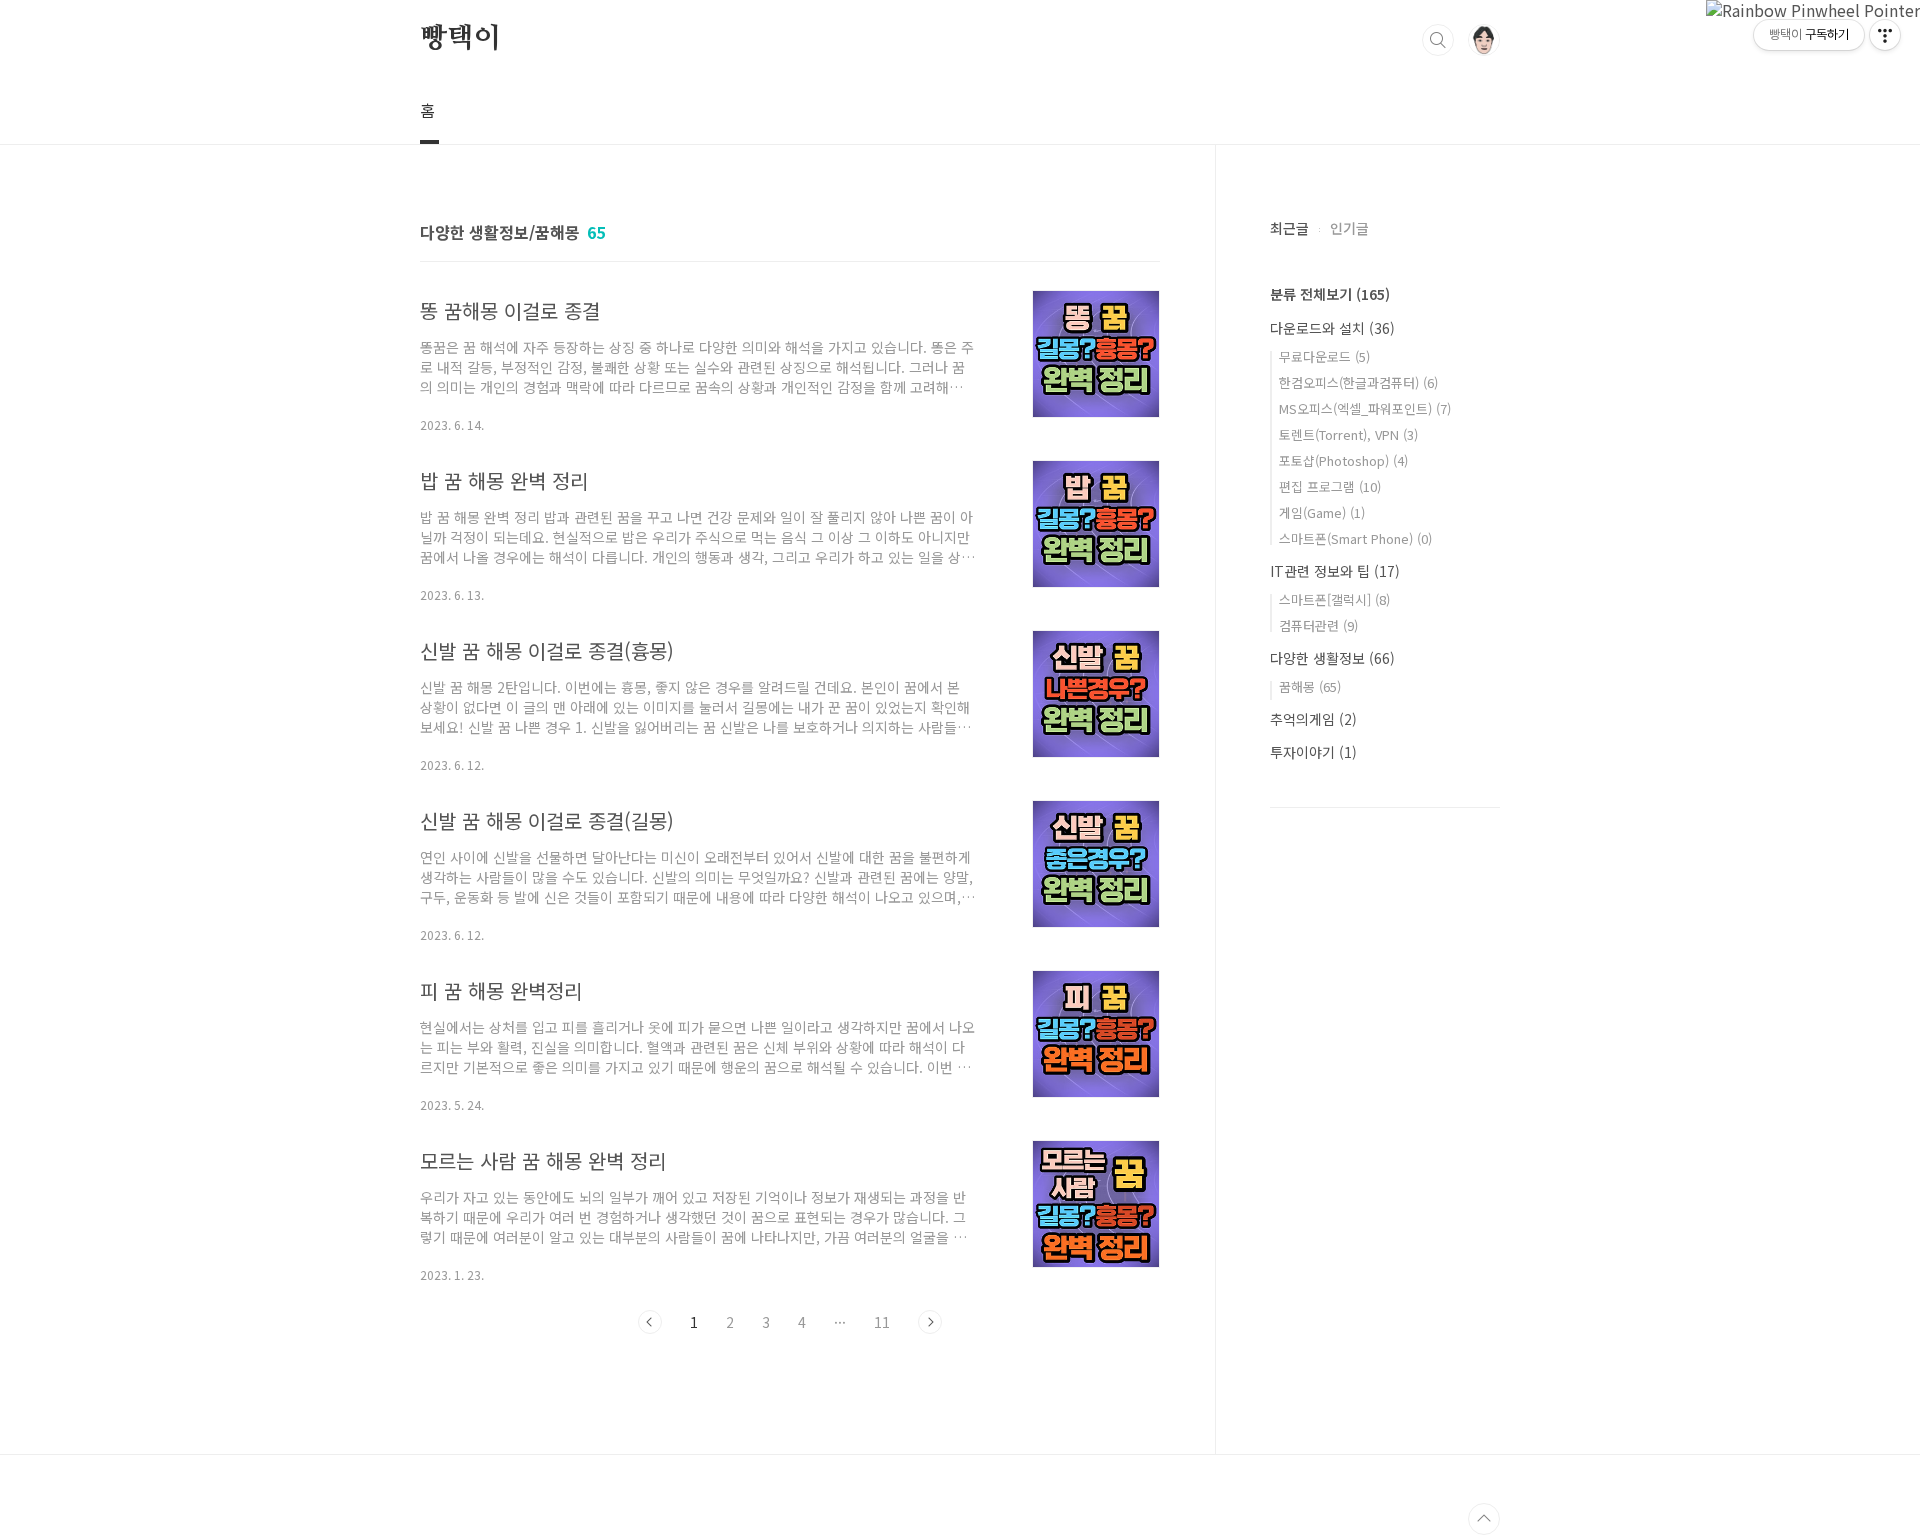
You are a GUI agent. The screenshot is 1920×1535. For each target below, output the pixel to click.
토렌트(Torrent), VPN (1348, 434)
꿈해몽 (1310, 686)
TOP (1484, 1519)
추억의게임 (1313, 719)
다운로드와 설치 (1332, 328)
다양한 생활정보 (1332, 658)
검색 (1438, 40)
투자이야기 (1313, 752)
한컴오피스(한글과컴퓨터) (1358, 382)
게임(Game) (1322, 512)
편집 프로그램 (1330, 486)
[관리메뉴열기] (1885, 35)
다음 (930, 1322)
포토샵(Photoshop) (1343, 460)
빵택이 (460, 39)
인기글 (1349, 228)
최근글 (1289, 228)
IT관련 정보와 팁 (1335, 571)
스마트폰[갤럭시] (1334, 599)
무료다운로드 (1324, 356)
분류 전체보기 (1330, 294)
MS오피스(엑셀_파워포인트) (1365, 408)
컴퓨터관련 (1318, 625)
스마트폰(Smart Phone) (1355, 538)
